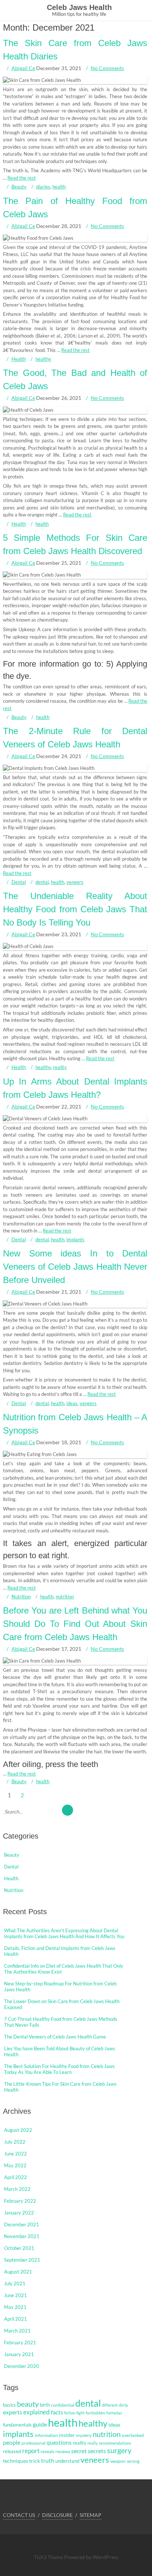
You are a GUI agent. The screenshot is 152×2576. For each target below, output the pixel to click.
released (12, 2451)
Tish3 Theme (49, 2557)
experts (13, 2412)
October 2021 (19, 2248)
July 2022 (15, 2142)
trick (34, 2461)
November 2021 (22, 2236)
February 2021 (20, 2342)
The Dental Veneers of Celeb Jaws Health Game (55, 2037)
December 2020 (22, 2366)
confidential (63, 2405)
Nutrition (21, 1597)
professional (33, 2443)
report (31, 2451)
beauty (28, 2404)
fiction (70, 2413)
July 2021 (15, 2283)
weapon (118, 2461)
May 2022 (15, 2165)
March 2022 (17, 2189)
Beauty (19, 187)
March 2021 (17, 2331)
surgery (119, 2450)
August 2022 (18, 2130)
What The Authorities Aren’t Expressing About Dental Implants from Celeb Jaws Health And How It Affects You (64, 1933)
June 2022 (15, 2154)
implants (75, 1239)
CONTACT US (19, 2515)
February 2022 (20, 2201)
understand (67, 2461)
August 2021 (18, 2272)
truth (48, 2460)
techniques (15, 2461)
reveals (47, 2451)
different (110, 2405)
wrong (133, 2461)
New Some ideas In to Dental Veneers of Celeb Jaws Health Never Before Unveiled (75, 1267)
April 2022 (15, 2177)
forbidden (95, 2413)
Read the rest (22, 178)
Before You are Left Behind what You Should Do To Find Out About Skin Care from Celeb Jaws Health (75, 1624)
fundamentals (17, 2425)
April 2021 (15, 2319)
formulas (114, 2413)
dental (42, 882)
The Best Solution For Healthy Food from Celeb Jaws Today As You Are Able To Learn (59, 2069)
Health (19, 359)
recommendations (115, 2443)
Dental (19, 882)
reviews (63, 2451)
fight (80, 2413)
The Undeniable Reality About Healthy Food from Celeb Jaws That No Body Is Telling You (75, 909)
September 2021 (22, 2260)
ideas (72, 1403)
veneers (75, 882)
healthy (43, 359)
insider (67, 2435)
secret (79, 2451)
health (59, 187)
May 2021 (15, 2307)
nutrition (65, 1597)
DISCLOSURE (57, 2515)
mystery (84, 2435)
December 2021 (22, 2224)
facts (57, 2412)
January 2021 (19, 2354)
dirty (123, 2405)
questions (59, 2442)
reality (60, 1067)
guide (40, 2424)
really (93, 2443)
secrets (97, 2451)
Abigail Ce (23, 68)
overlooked (133, 2435)
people (12, 2442)
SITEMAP (91, 2515)
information (46, 2435)
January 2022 (19, 2213)
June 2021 (15, 2295)
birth (45, 2405)
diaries (43, 187)
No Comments (107, 68)
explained (37, 2412)
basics (9, 2405)
